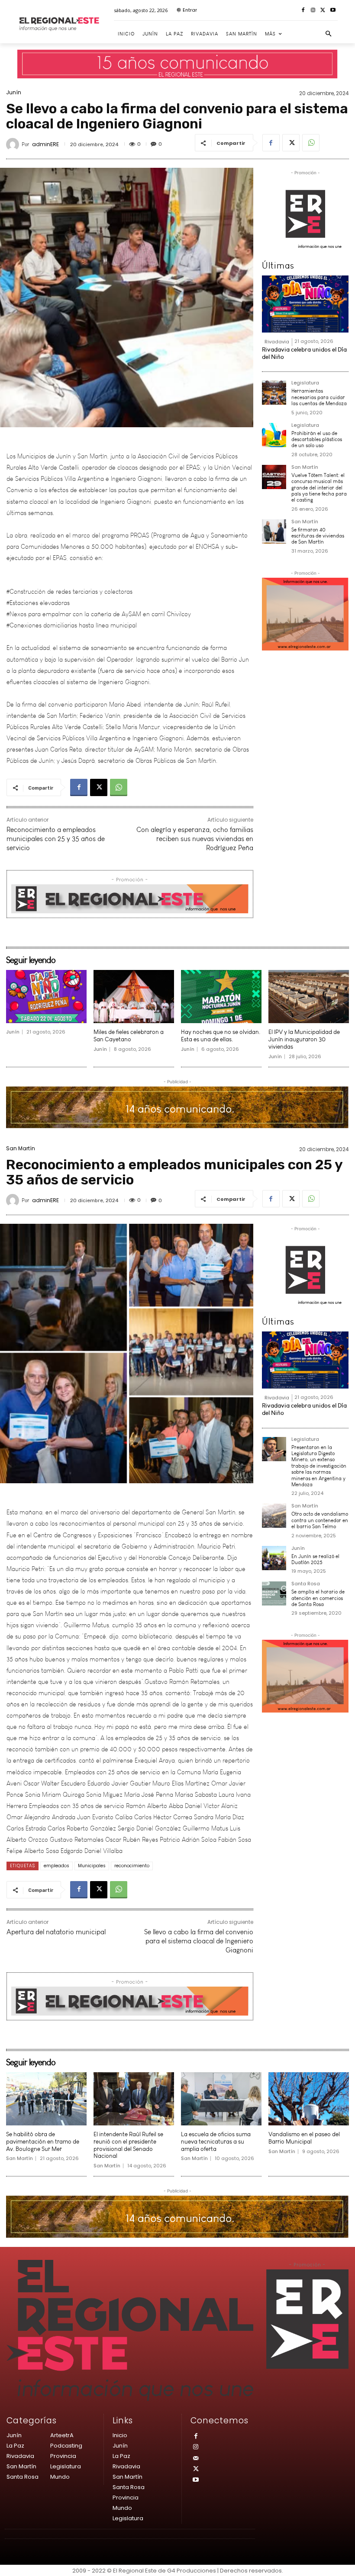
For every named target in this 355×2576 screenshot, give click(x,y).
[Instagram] (313, 11)
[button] (329, 34)
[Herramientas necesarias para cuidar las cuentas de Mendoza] (274, 393)
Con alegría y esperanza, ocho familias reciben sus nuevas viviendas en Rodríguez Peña (195, 839)
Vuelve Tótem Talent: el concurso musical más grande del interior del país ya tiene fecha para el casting (319, 488)
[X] (323, 11)
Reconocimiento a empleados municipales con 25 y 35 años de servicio (56, 839)
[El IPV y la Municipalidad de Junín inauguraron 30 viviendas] (309, 997)
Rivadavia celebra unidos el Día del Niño (304, 353)
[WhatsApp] (311, 143)
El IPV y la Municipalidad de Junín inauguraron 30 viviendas (304, 1039)
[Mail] (196, 2459)
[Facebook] (303, 11)
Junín (14, 93)
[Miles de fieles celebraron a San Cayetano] (134, 997)
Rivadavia (277, 342)
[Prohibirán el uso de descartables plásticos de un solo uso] (274, 435)
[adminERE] (14, 144)
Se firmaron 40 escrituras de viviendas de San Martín (318, 536)
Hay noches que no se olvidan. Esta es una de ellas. (221, 1036)
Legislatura (305, 383)
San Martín (305, 468)
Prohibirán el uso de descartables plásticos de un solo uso (317, 440)
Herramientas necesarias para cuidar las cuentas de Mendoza (319, 397)
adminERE (45, 144)
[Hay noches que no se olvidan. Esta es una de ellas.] (221, 997)
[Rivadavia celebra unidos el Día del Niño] (305, 304)
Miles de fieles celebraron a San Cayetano (129, 1036)
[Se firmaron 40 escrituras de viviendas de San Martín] (274, 531)
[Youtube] (333, 11)
